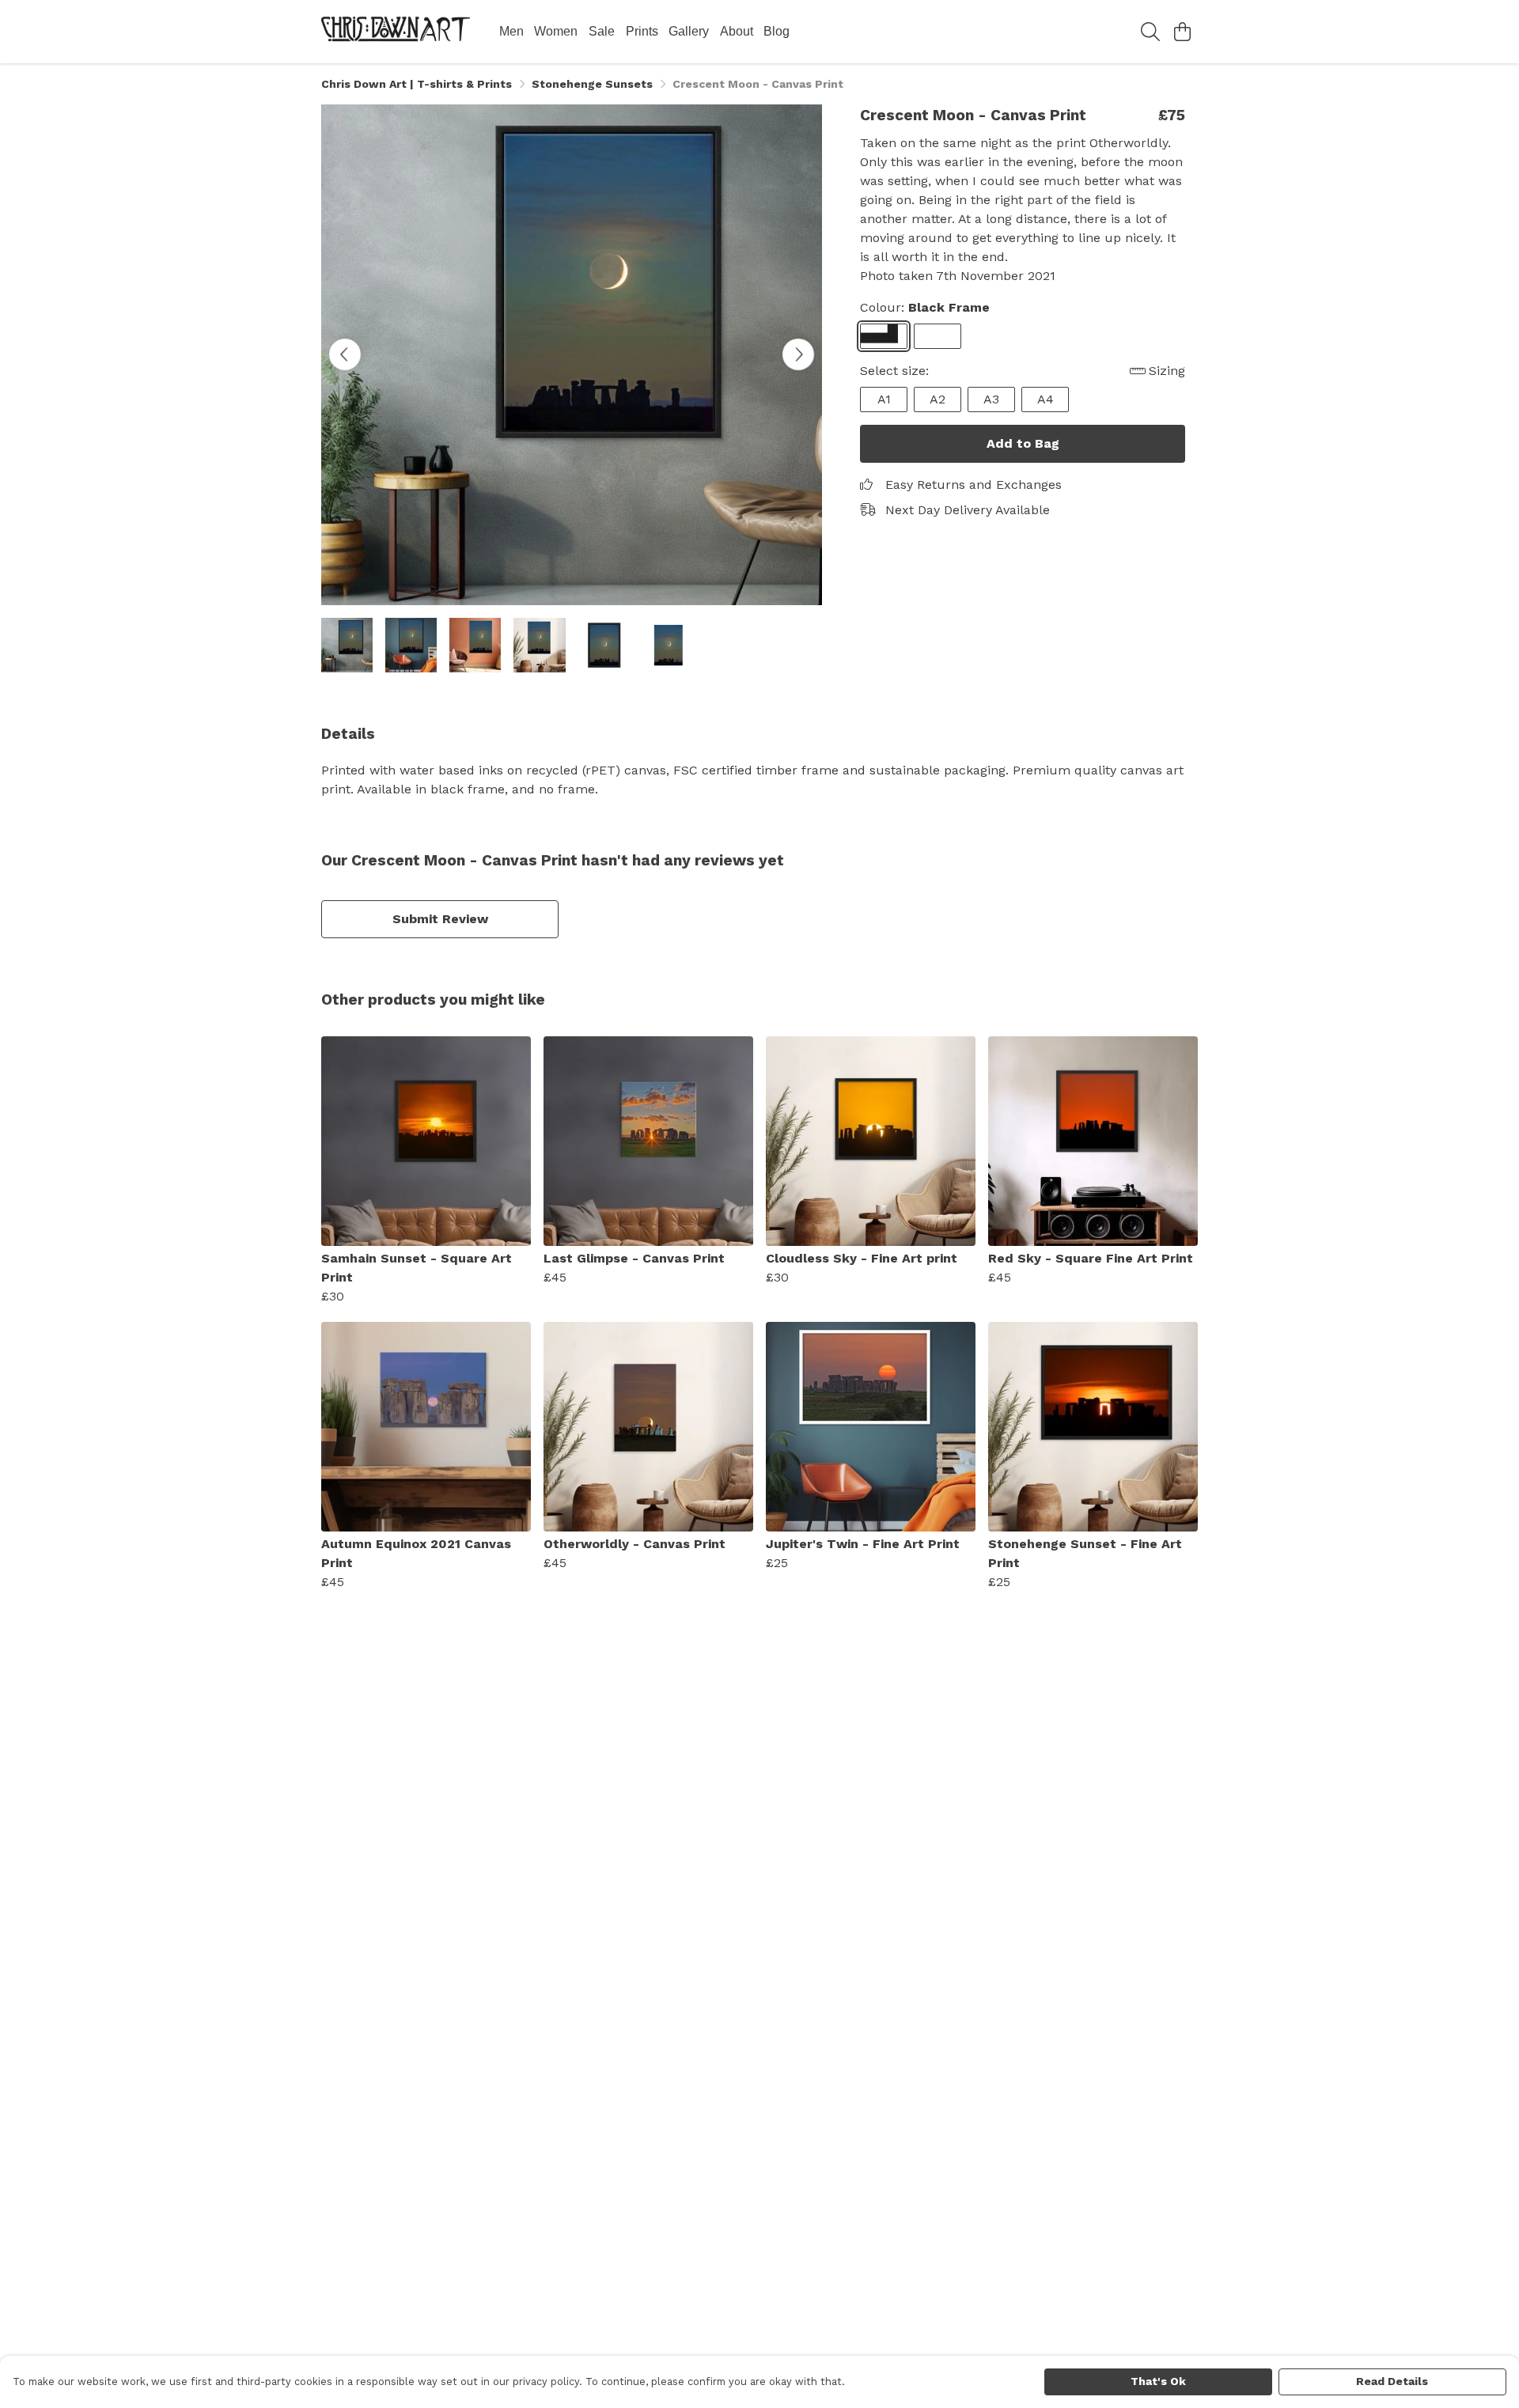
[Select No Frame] (938, 336)
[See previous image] (345, 354)
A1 (884, 399)
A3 (991, 399)
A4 (1045, 399)
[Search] (1150, 32)
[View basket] (1182, 32)
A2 (938, 399)
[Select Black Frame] (884, 336)
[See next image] (798, 354)
